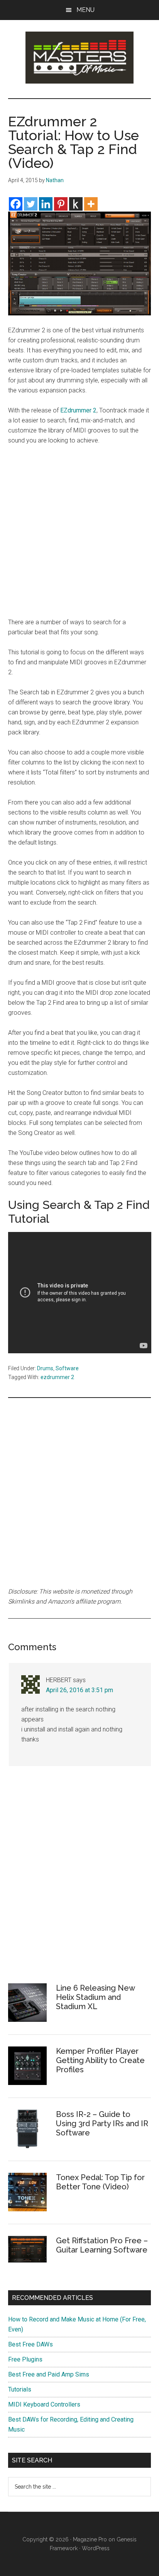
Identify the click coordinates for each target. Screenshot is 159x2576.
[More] (91, 204)
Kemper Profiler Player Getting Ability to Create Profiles (100, 2060)
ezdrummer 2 (57, 1377)
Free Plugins (25, 2359)
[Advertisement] (79, 535)
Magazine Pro (90, 2539)
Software (67, 1368)
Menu (85, 10)
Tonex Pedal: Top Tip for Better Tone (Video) (100, 2182)
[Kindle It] (76, 204)
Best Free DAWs (30, 2344)
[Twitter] (31, 204)
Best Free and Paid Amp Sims (49, 2374)
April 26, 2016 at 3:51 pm (79, 1690)
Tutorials (20, 2389)
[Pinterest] (61, 204)
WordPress (96, 2548)
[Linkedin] (46, 204)
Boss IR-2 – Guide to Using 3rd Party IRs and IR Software (102, 2123)
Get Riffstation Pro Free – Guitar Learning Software (102, 2245)
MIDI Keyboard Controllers (44, 2404)
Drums (45, 1368)
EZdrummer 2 (78, 410)
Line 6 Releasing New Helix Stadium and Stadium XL (95, 1997)
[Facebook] (16, 204)
